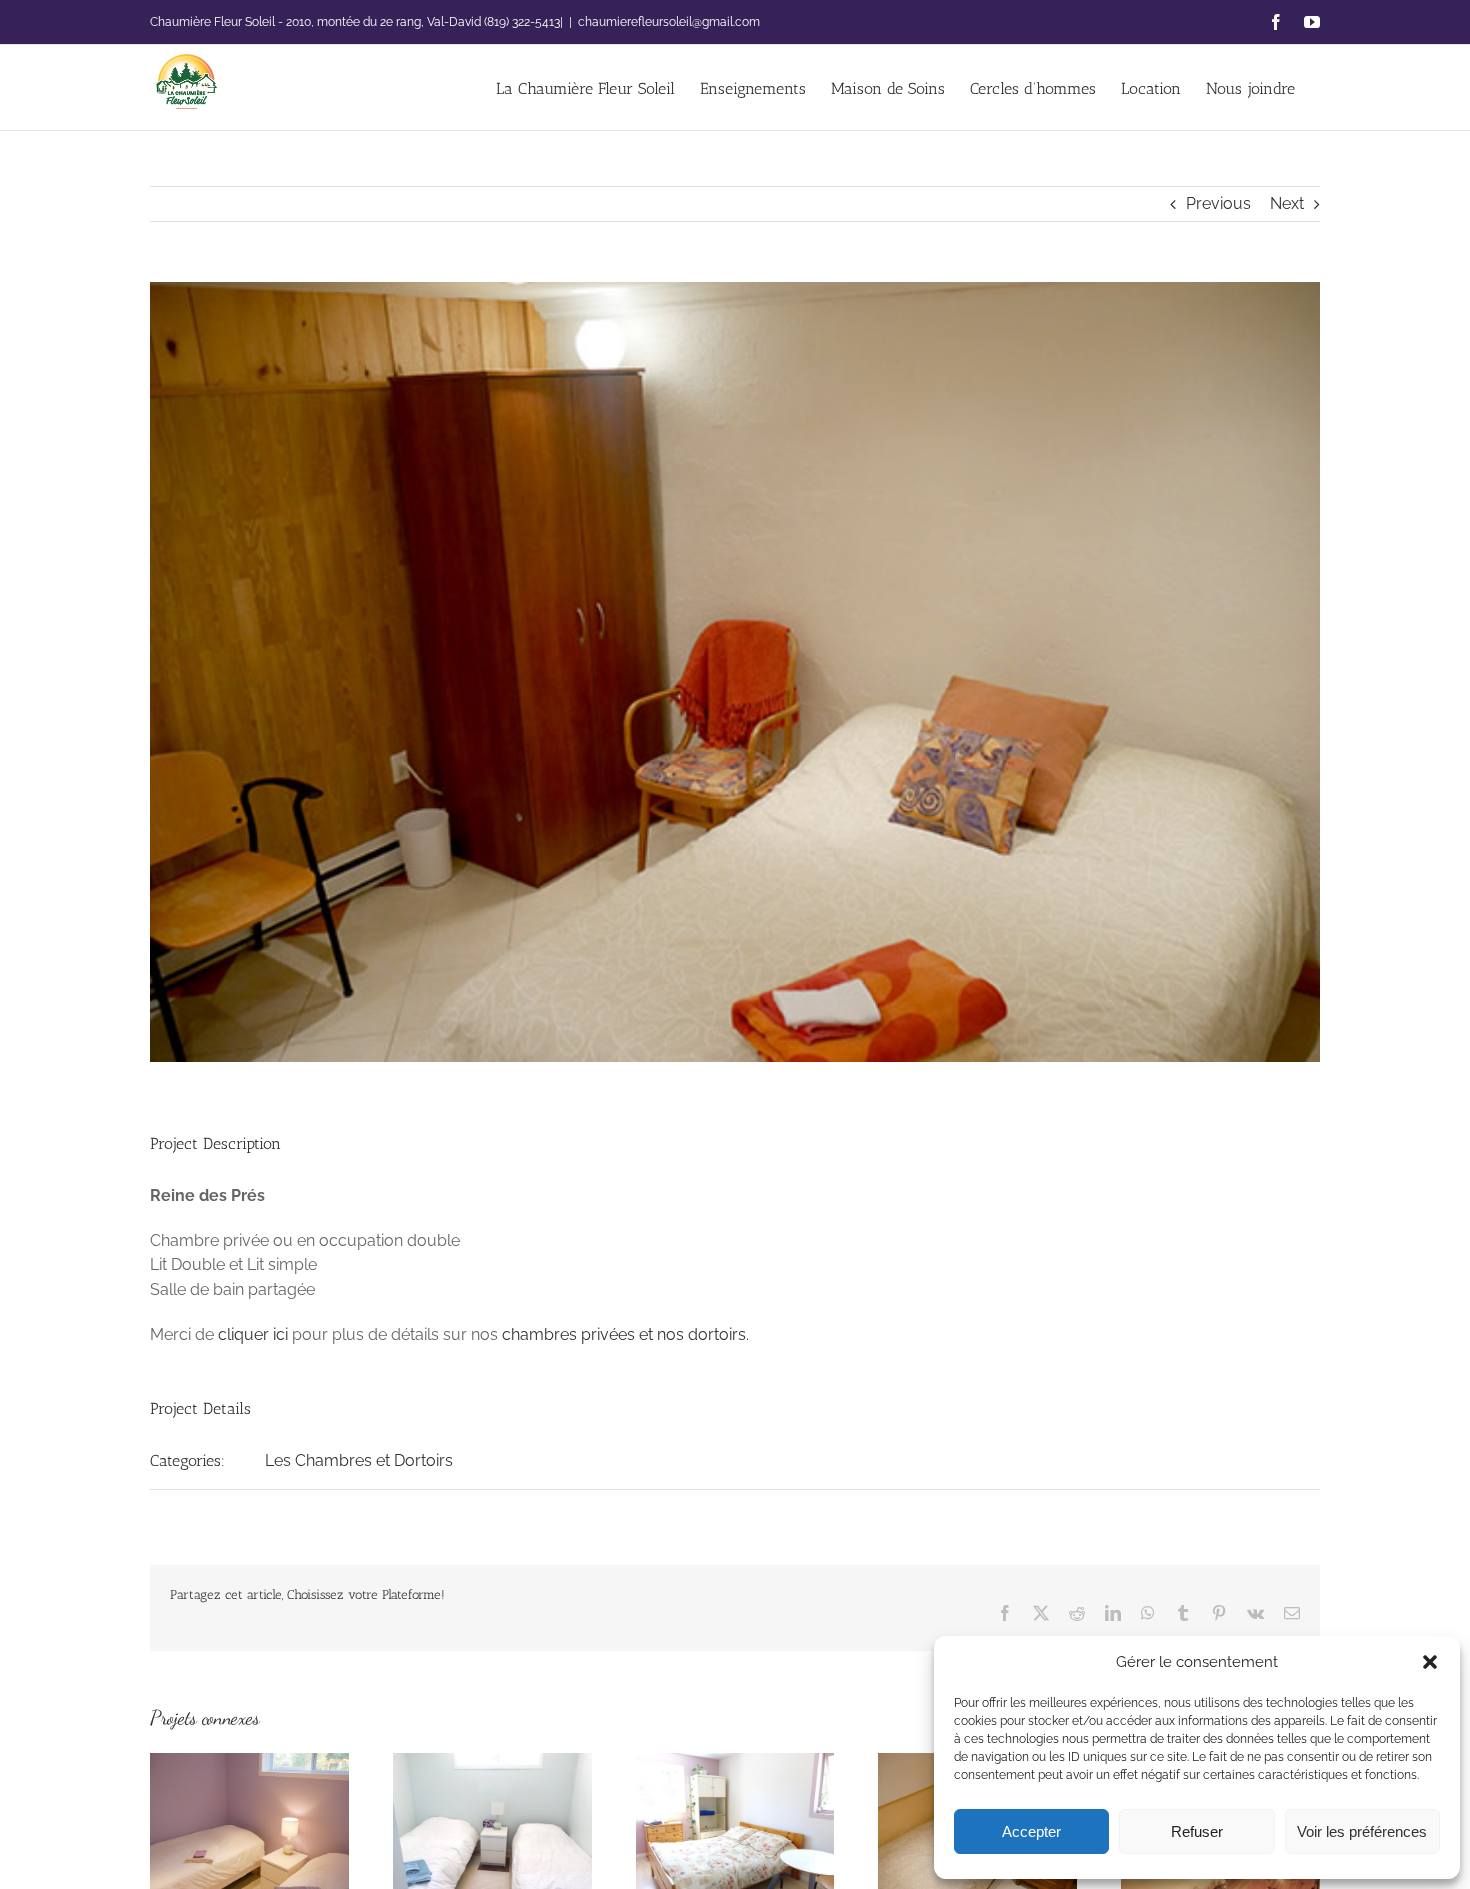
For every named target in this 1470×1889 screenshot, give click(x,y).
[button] (1430, 1662)
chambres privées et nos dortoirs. (625, 1334)
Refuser (1197, 1831)
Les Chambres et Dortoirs (359, 1460)
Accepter (1031, 1831)
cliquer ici (253, 1334)
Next (1287, 203)
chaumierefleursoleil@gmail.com (669, 22)
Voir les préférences (1362, 1831)
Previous (1218, 203)
